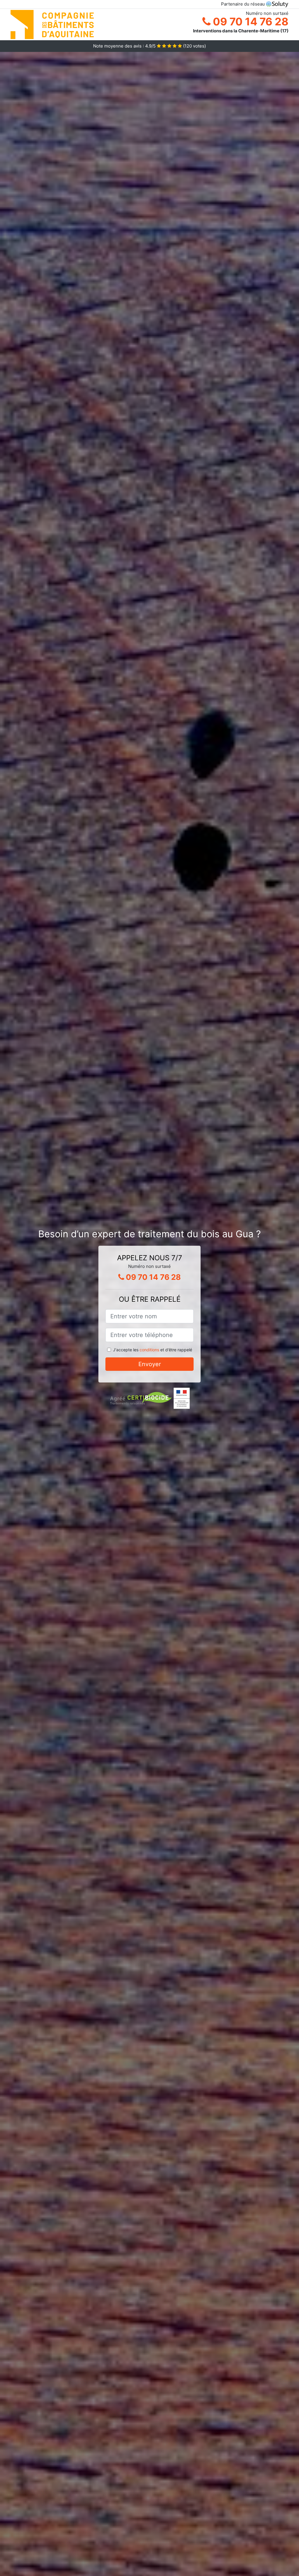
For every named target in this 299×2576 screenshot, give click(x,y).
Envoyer (150, 1364)
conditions (149, 1350)
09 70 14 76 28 (250, 22)
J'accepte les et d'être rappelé (153, 1350)
